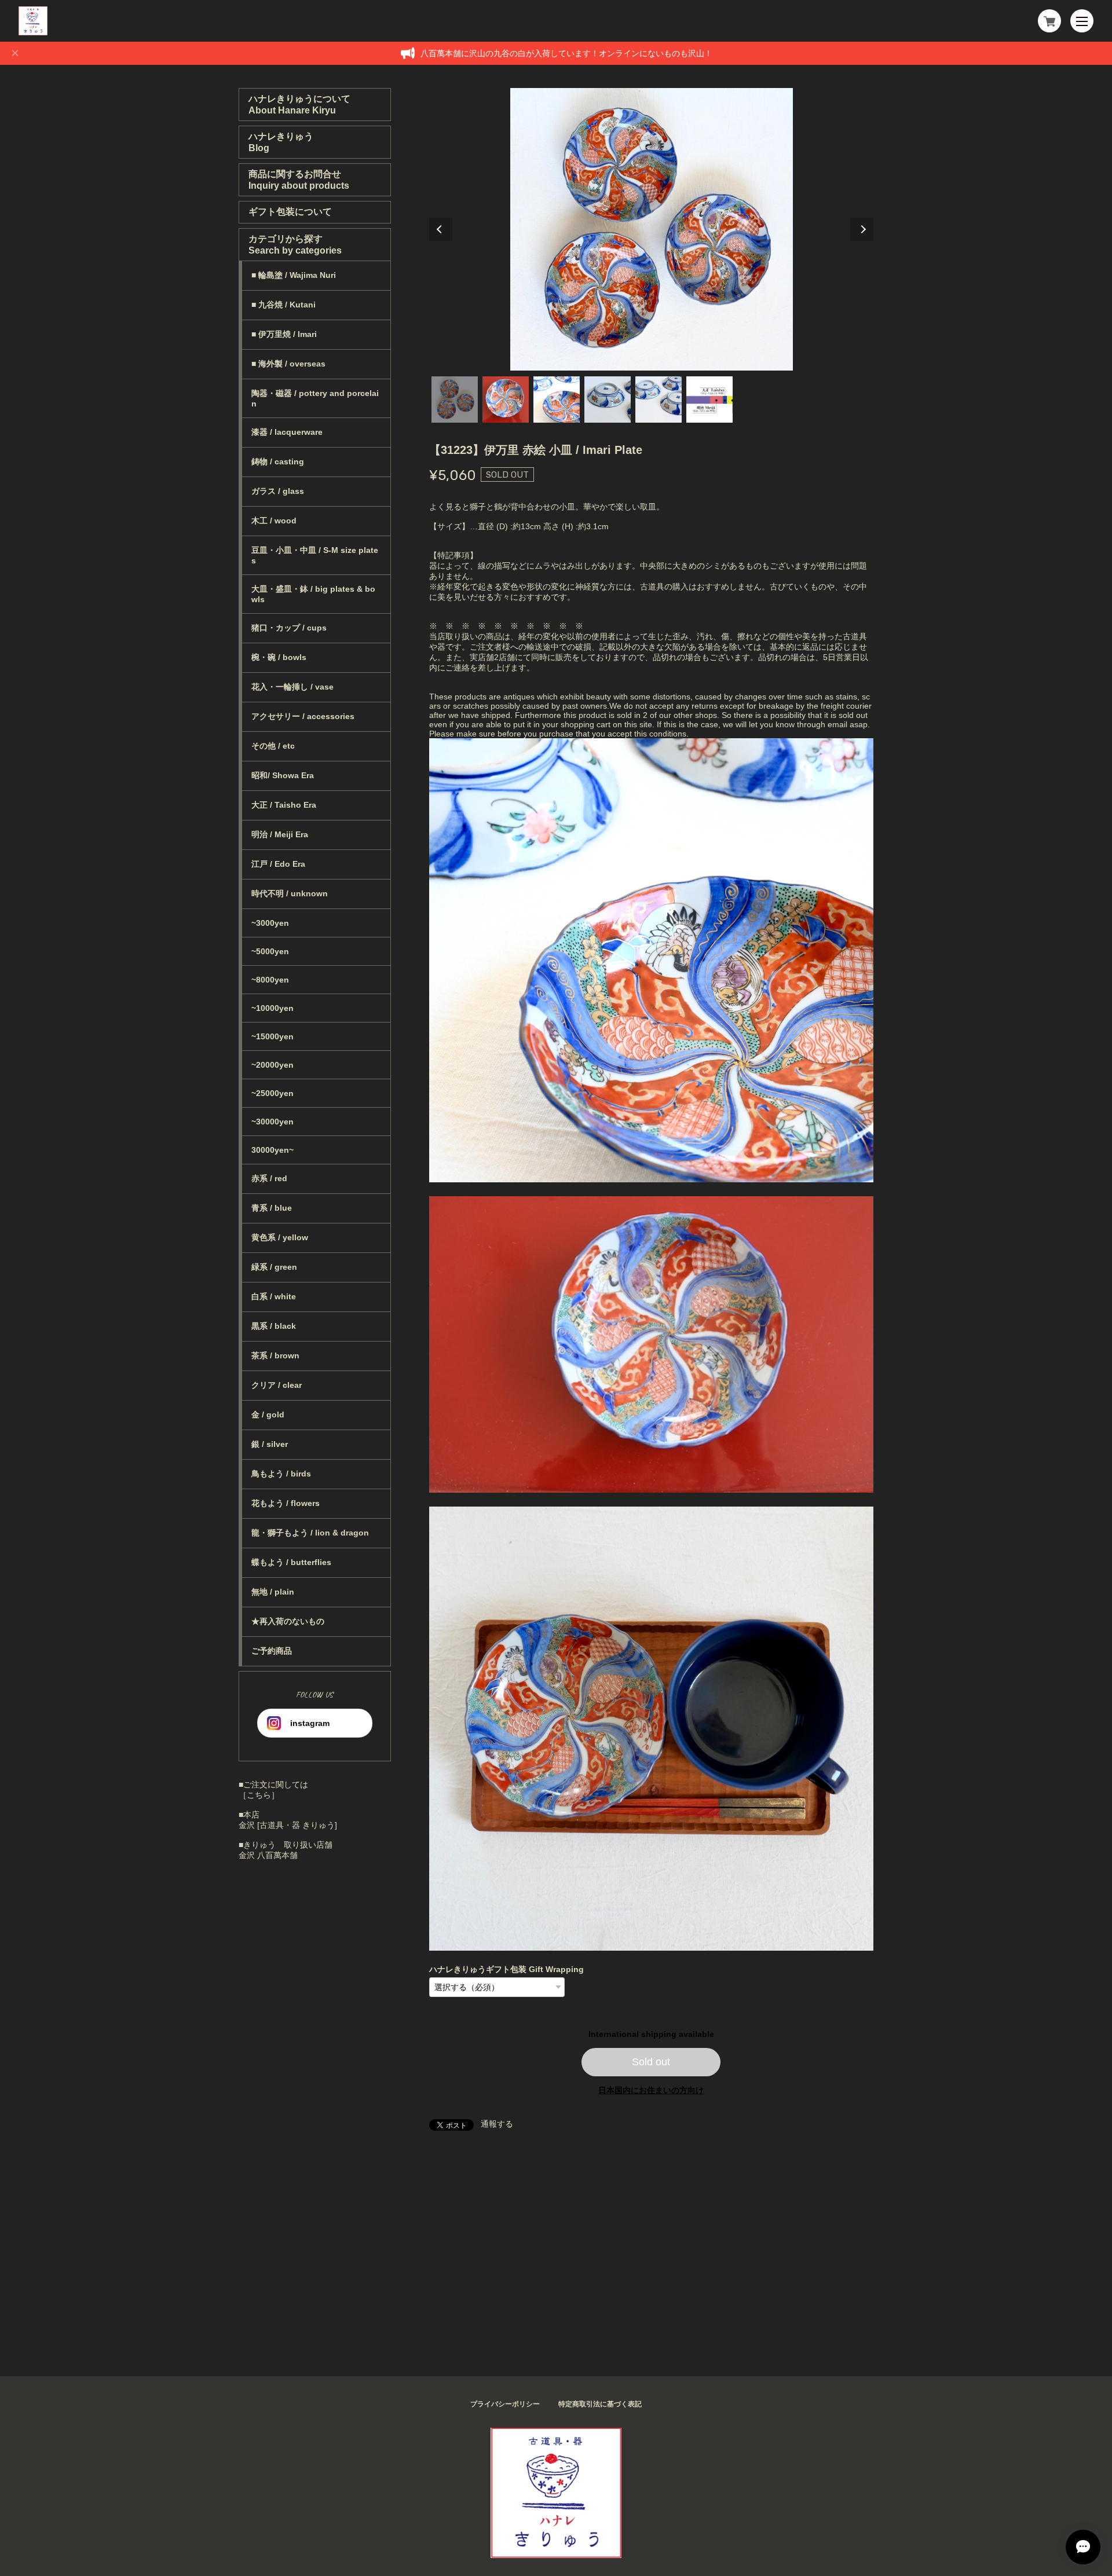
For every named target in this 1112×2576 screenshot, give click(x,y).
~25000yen (272, 1093)
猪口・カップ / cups (289, 628)
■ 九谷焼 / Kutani (284, 305)
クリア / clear (277, 1385)
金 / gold (268, 1415)
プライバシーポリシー (505, 2404)
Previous (441, 229)
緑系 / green (274, 1267)
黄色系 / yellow (280, 1237)
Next (862, 229)
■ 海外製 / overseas (288, 364)
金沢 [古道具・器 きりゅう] (288, 1825)
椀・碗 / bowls (279, 657)
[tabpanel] (652, 229)
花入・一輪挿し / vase (292, 687)
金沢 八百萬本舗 (268, 1855)
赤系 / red (269, 1178)
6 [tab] (709, 400)
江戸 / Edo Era (278, 864)
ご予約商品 (272, 1651)
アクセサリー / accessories (303, 716)
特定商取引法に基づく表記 (600, 2404)
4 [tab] (608, 400)
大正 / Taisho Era (284, 805)
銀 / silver (270, 1444)
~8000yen (270, 980)
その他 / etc (273, 746)
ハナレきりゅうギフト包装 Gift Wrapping (506, 1969)
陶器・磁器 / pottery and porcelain (315, 398)
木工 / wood (274, 521)
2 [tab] (506, 400)
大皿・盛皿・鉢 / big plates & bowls (313, 594)
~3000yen (270, 923)
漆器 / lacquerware (287, 432)
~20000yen (272, 1065)
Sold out (651, 2062)
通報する (497, 2124)
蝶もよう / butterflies (291, 1562)
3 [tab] (557, 400)
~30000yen (272, 1122)
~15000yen (272, 1036)
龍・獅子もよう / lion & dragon (310, 1533)
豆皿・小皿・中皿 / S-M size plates (315, 555)
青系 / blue (272, 1208)
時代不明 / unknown (290, 893)
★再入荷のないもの (288, 1621)
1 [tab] (455, 400)
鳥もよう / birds (281, 1474)
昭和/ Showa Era (283, 775)
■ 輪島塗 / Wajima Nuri (294, 275)
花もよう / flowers (286, 1503)
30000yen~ (272, 1150)
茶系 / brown (275, 1355)
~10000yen (272, 1008)
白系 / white (274, 1296)
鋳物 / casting (278, 461)
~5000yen (270, 951)
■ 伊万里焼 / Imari (284, 334)
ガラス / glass (278, 491)
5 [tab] (659, 400)
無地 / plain (273, 1592)
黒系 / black (274, 1326)
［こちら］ (259, 1795)
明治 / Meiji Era (280, 834)
